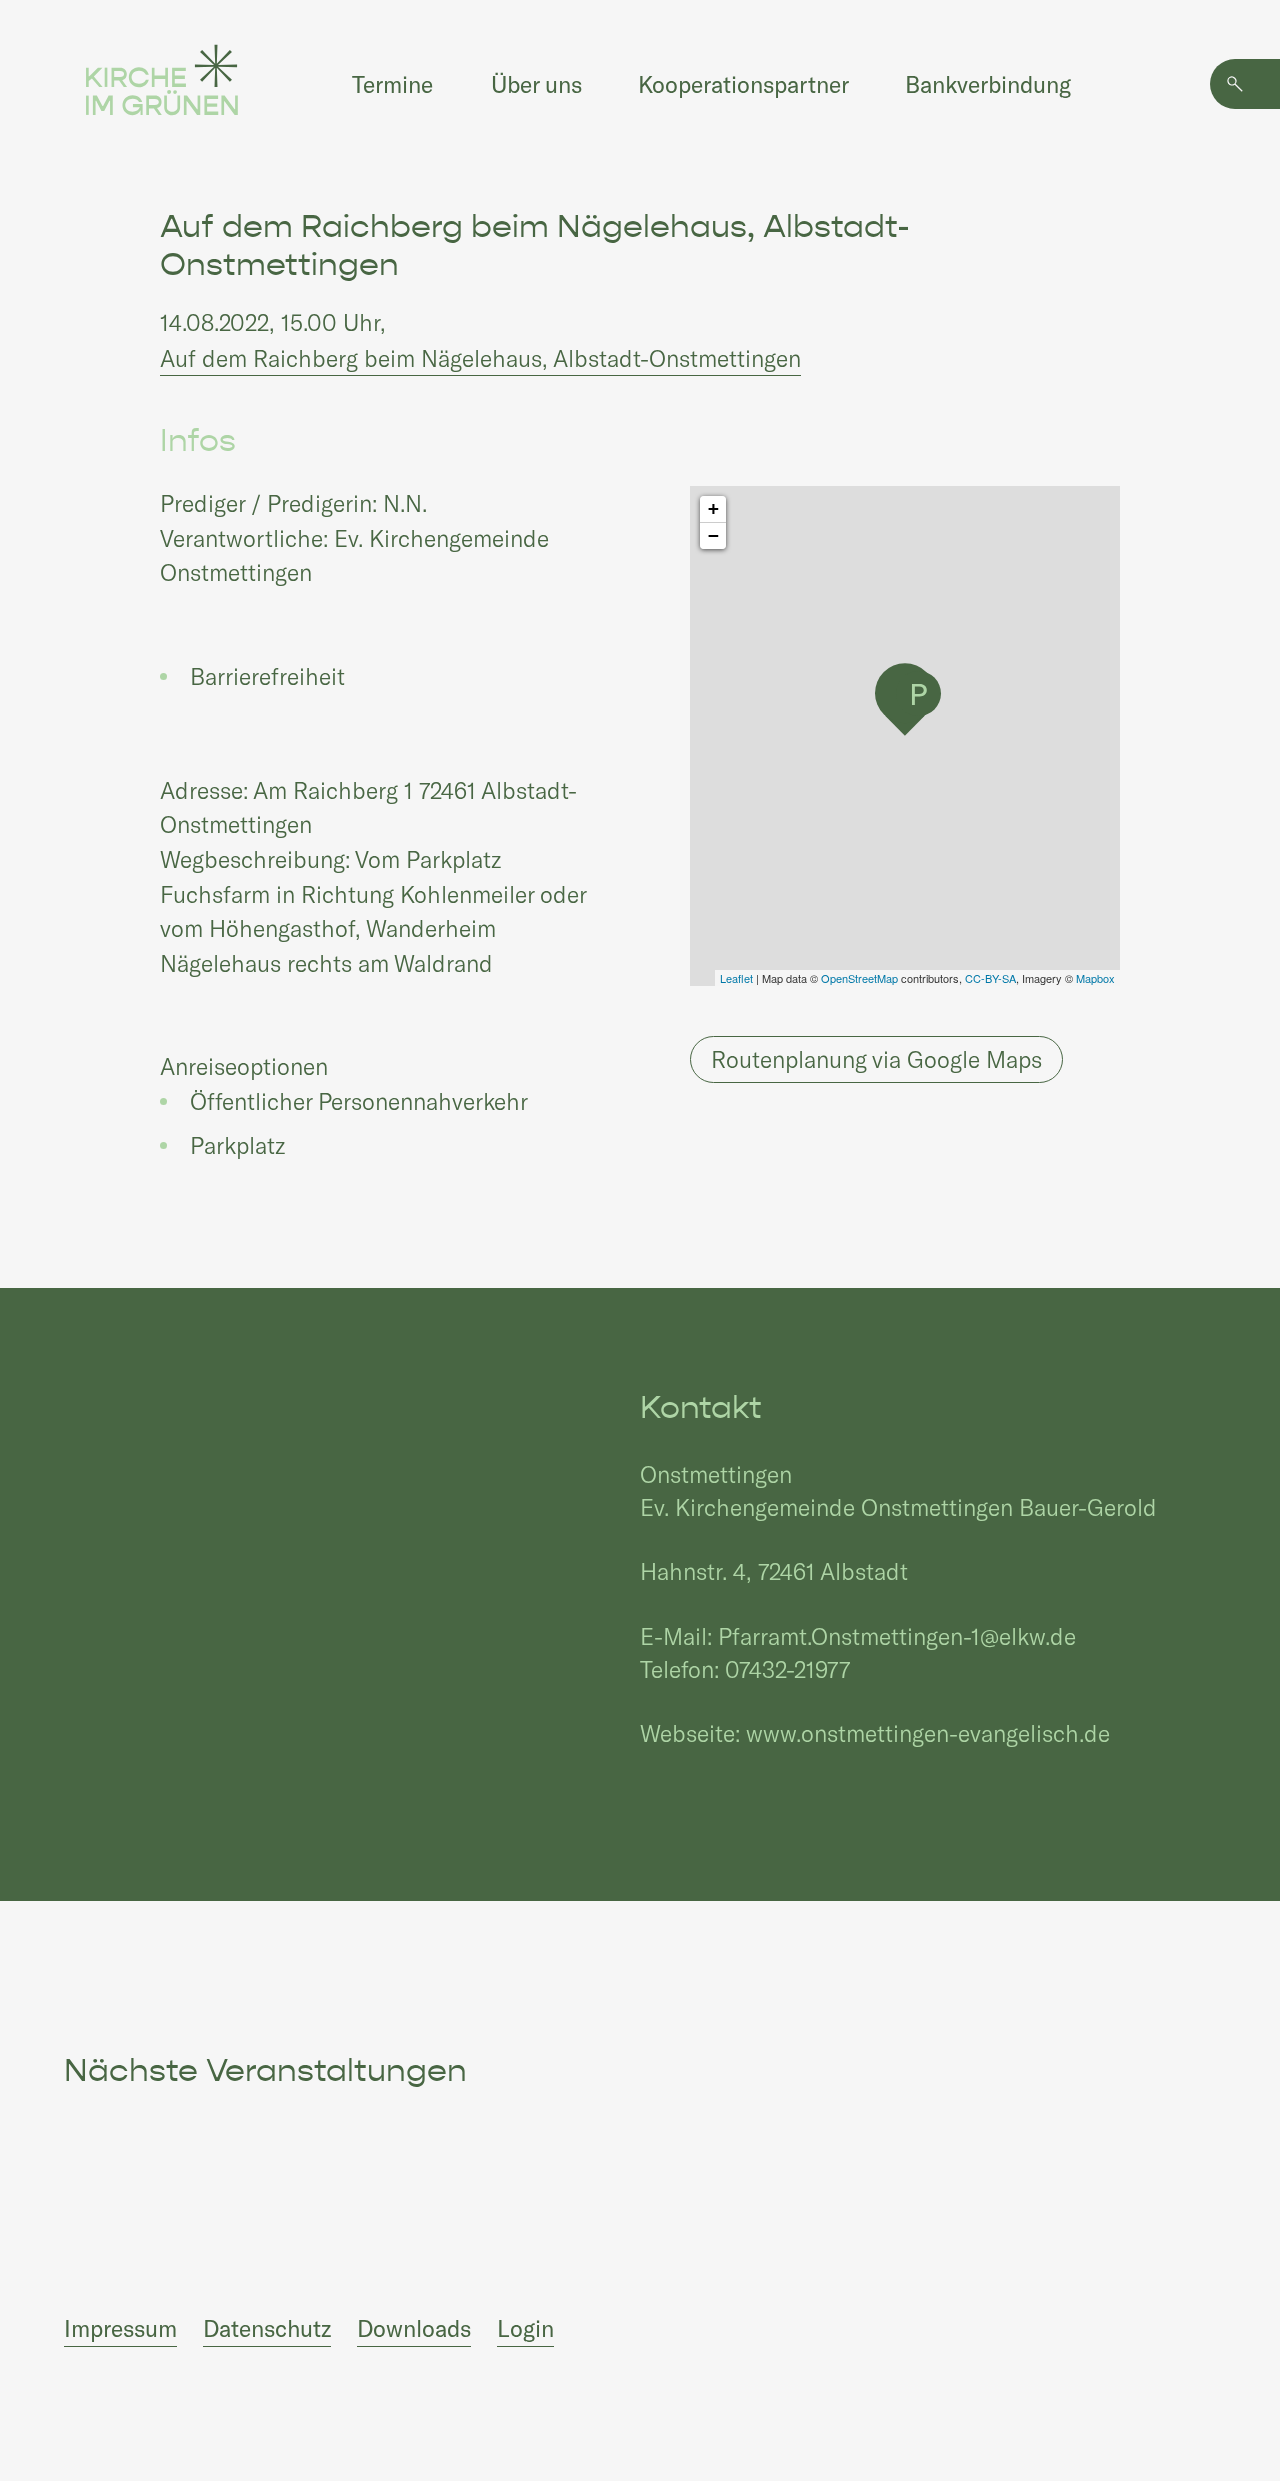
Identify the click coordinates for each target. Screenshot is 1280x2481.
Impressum (120, 2328)
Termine (392, 84)
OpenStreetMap (859, 978)
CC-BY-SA (990, 978)
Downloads (414, 2328)
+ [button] (713, 508)
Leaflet (736, 978)
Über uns (536, 84)
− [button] (713, 535)
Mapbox (1095, 978)
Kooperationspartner (743, 84)
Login (525, 2328)
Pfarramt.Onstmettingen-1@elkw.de (897, 1636)
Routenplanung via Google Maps (876, 1059)
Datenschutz (267, 2328)
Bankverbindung (988, 84)
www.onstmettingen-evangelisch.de (928, 1733)
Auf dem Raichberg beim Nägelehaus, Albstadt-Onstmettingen (480, 358)
